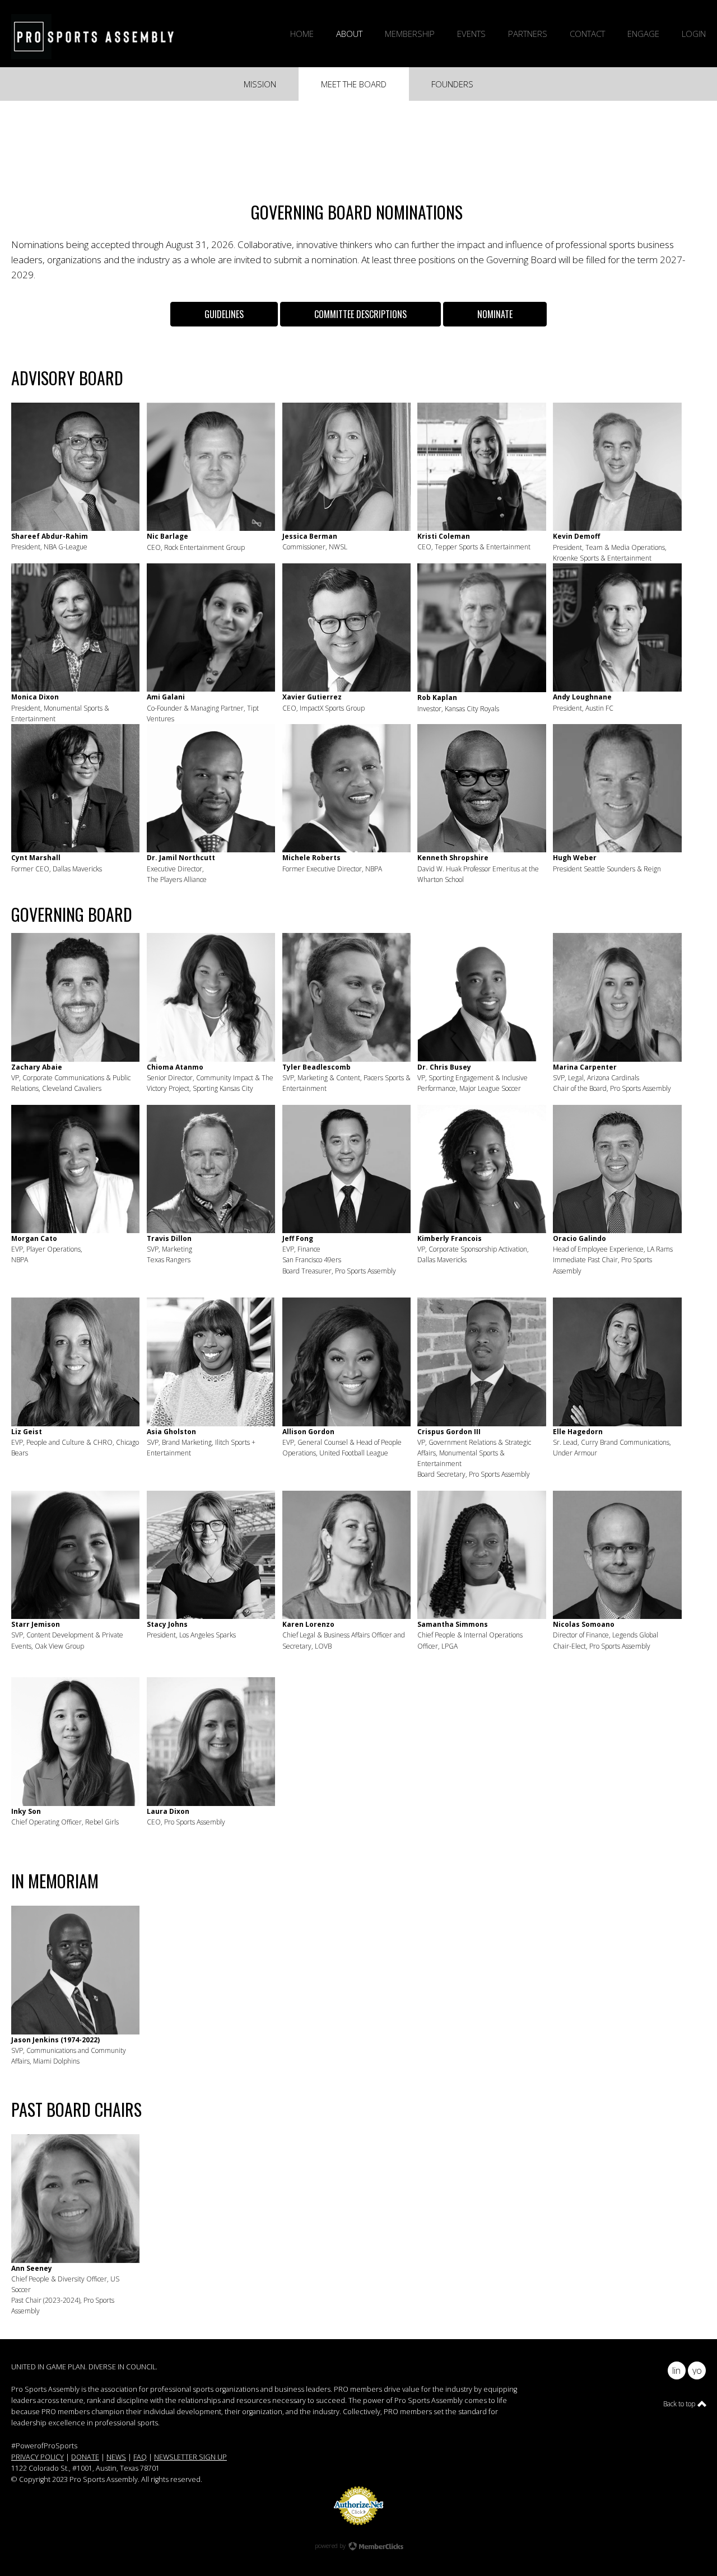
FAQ (140, 2457)
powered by (331, 2545)
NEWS (116, 2457)
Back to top (680, 2404)
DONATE (85, 2457)
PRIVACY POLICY (38, 2457)
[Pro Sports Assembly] (98, 36)
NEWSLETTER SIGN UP (190, 2457)
